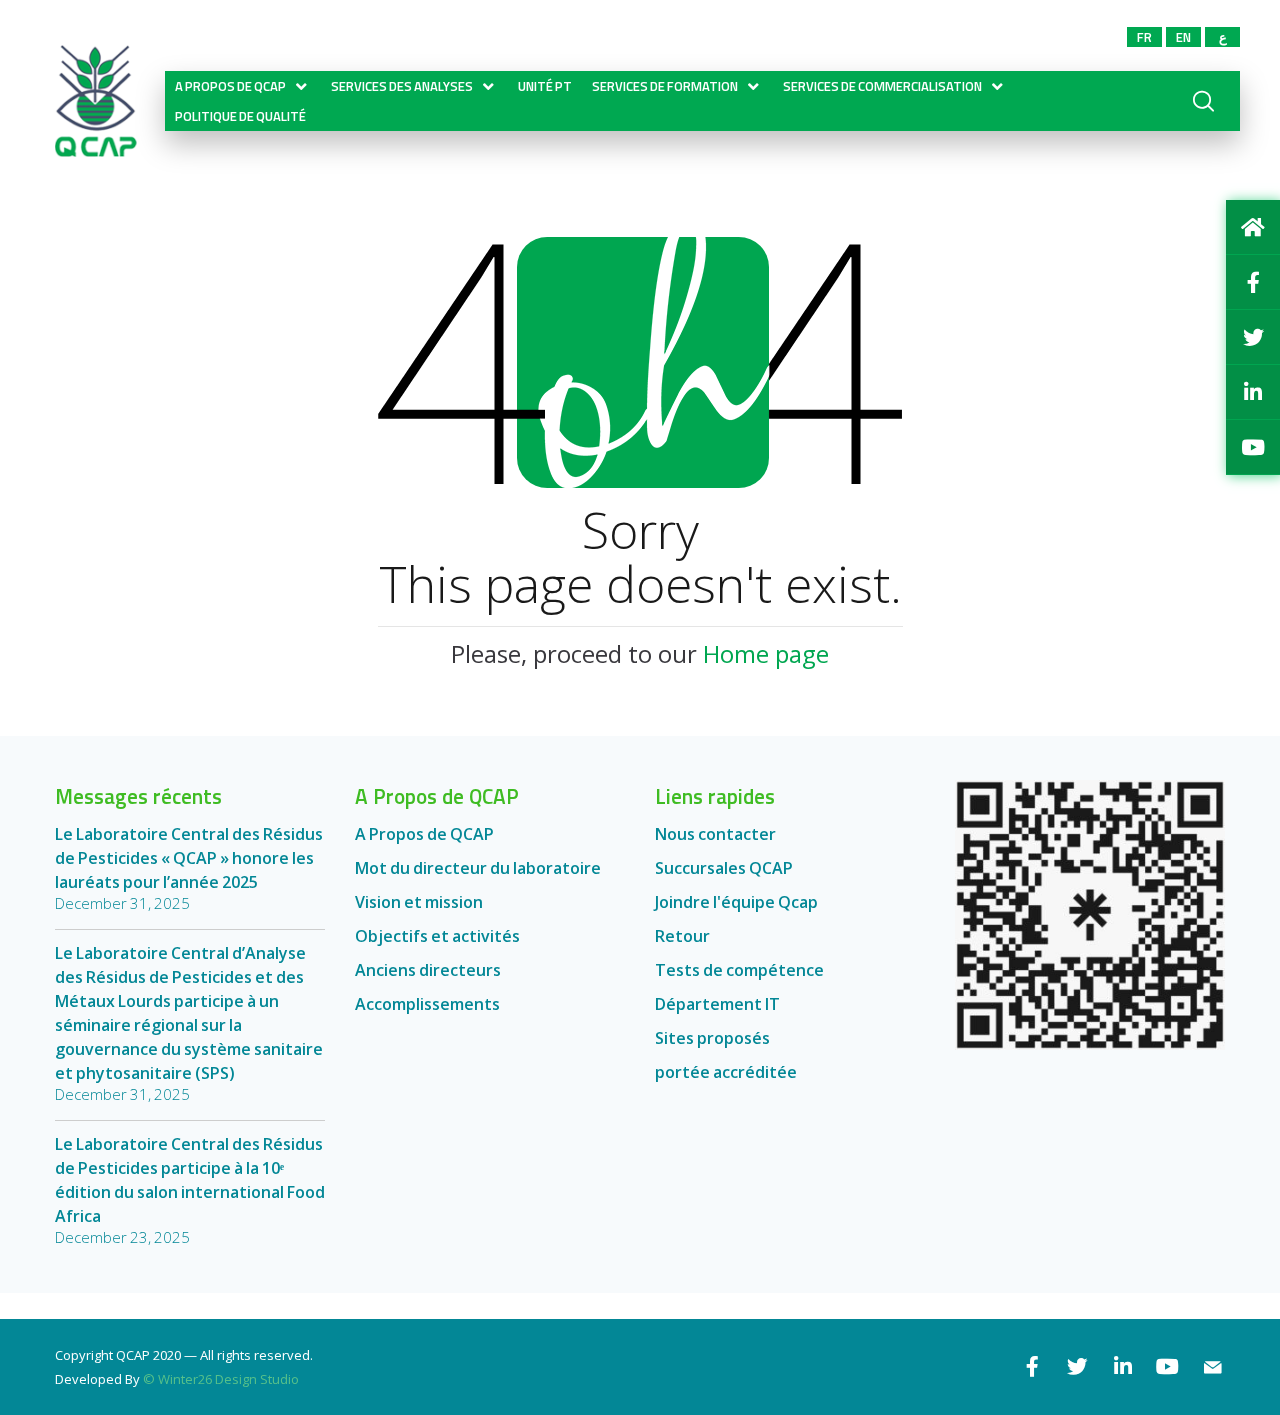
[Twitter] (1077, 1366)
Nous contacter (715, 834)
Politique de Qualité (240, 116)
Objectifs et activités (437, 936)
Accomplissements (427, 1004)
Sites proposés (712, 1038)
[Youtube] (1167, 1366)
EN (1183, 37)
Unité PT (545, 86)
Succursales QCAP (724, 868)
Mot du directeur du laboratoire (478, 868)
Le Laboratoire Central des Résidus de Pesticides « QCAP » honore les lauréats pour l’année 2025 (189, 858)
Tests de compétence (739, 970)
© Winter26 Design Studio (221, 1379)
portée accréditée (726, 1072)
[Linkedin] (1122, 1366)
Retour (682, 936)
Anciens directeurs (428, 970)
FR (1144, 37)
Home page (766, 653)
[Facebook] (1032, 1366)
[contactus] (1212, 1367)
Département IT (717, 1004)
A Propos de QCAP (424, 834)
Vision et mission (419, 902)
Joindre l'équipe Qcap (736, 902)
